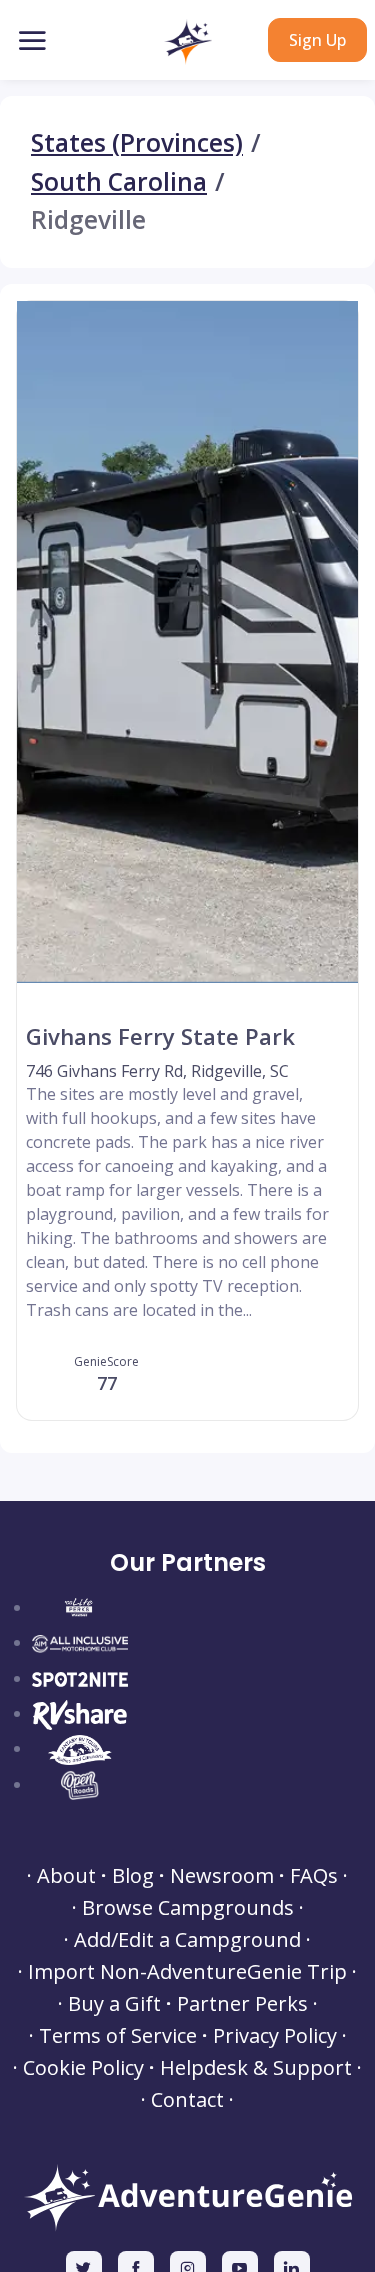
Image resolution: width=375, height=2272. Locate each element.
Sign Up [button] (317, 40)
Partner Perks (242, 2004)
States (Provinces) (137, 143)
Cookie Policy (83, 2068)
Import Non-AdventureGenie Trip (187, 1972)
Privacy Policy (275, 2036)
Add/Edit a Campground (187, 1940)
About (66, 1876)
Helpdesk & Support (256, 2068)
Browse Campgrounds (188, 1908)
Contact (187, 2100)
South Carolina (119, 182)
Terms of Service (118, 2036)
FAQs (314, 1876)
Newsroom (222, 1876)
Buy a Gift (114, 2004)
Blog (133, 1876)
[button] (187, 42)
